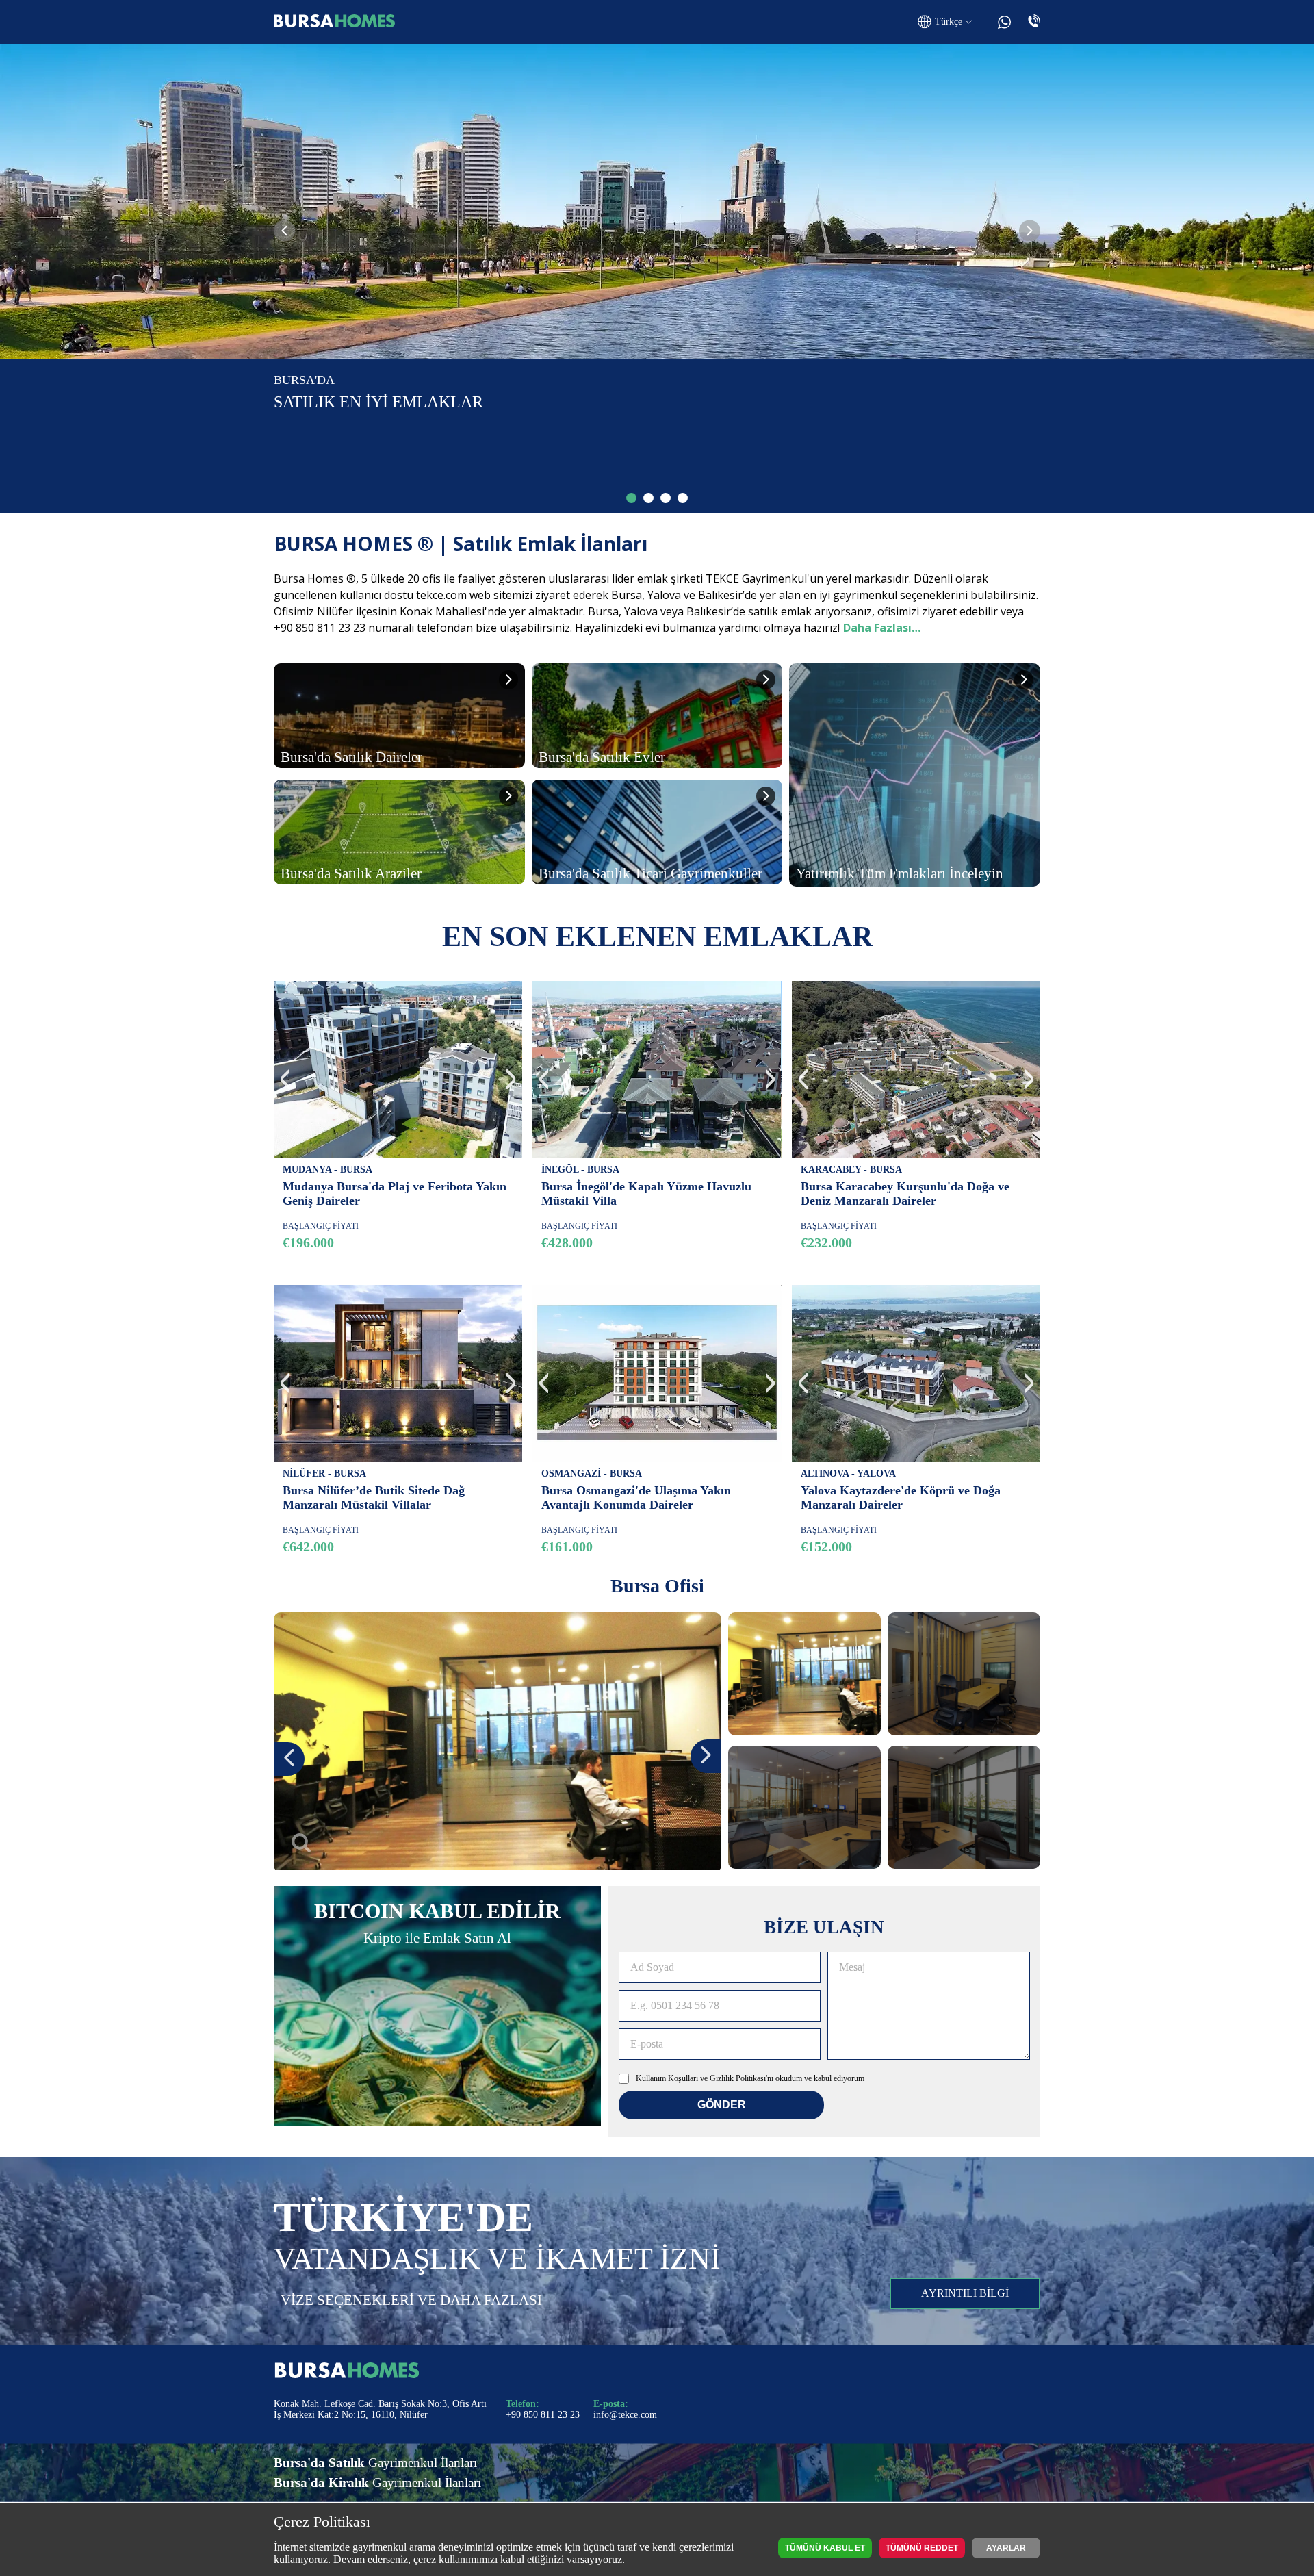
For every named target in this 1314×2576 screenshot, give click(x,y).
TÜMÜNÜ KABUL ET (825, 2548)
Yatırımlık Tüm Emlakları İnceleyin (900, 873)
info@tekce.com (625, 2415)
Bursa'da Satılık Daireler (351, 757)
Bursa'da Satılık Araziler (351, 873)
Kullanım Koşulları (667, 2078)
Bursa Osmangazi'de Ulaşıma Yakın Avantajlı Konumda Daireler (636, 1497)
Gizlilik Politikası (738, 2078)
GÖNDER (722, 2105)
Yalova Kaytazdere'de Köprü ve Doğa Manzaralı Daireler (901, 1497)
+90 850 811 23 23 (543, 2415)
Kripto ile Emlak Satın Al (437, 1938)
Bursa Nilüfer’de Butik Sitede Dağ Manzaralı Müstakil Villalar (374, 1497)
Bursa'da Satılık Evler (602, 757)
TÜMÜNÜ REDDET (922, 2548)
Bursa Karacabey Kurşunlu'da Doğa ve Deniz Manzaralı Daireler (905, 1194)
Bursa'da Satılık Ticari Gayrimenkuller (650, 873)
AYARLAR (1006, 2548)
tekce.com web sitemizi (474, 595)
